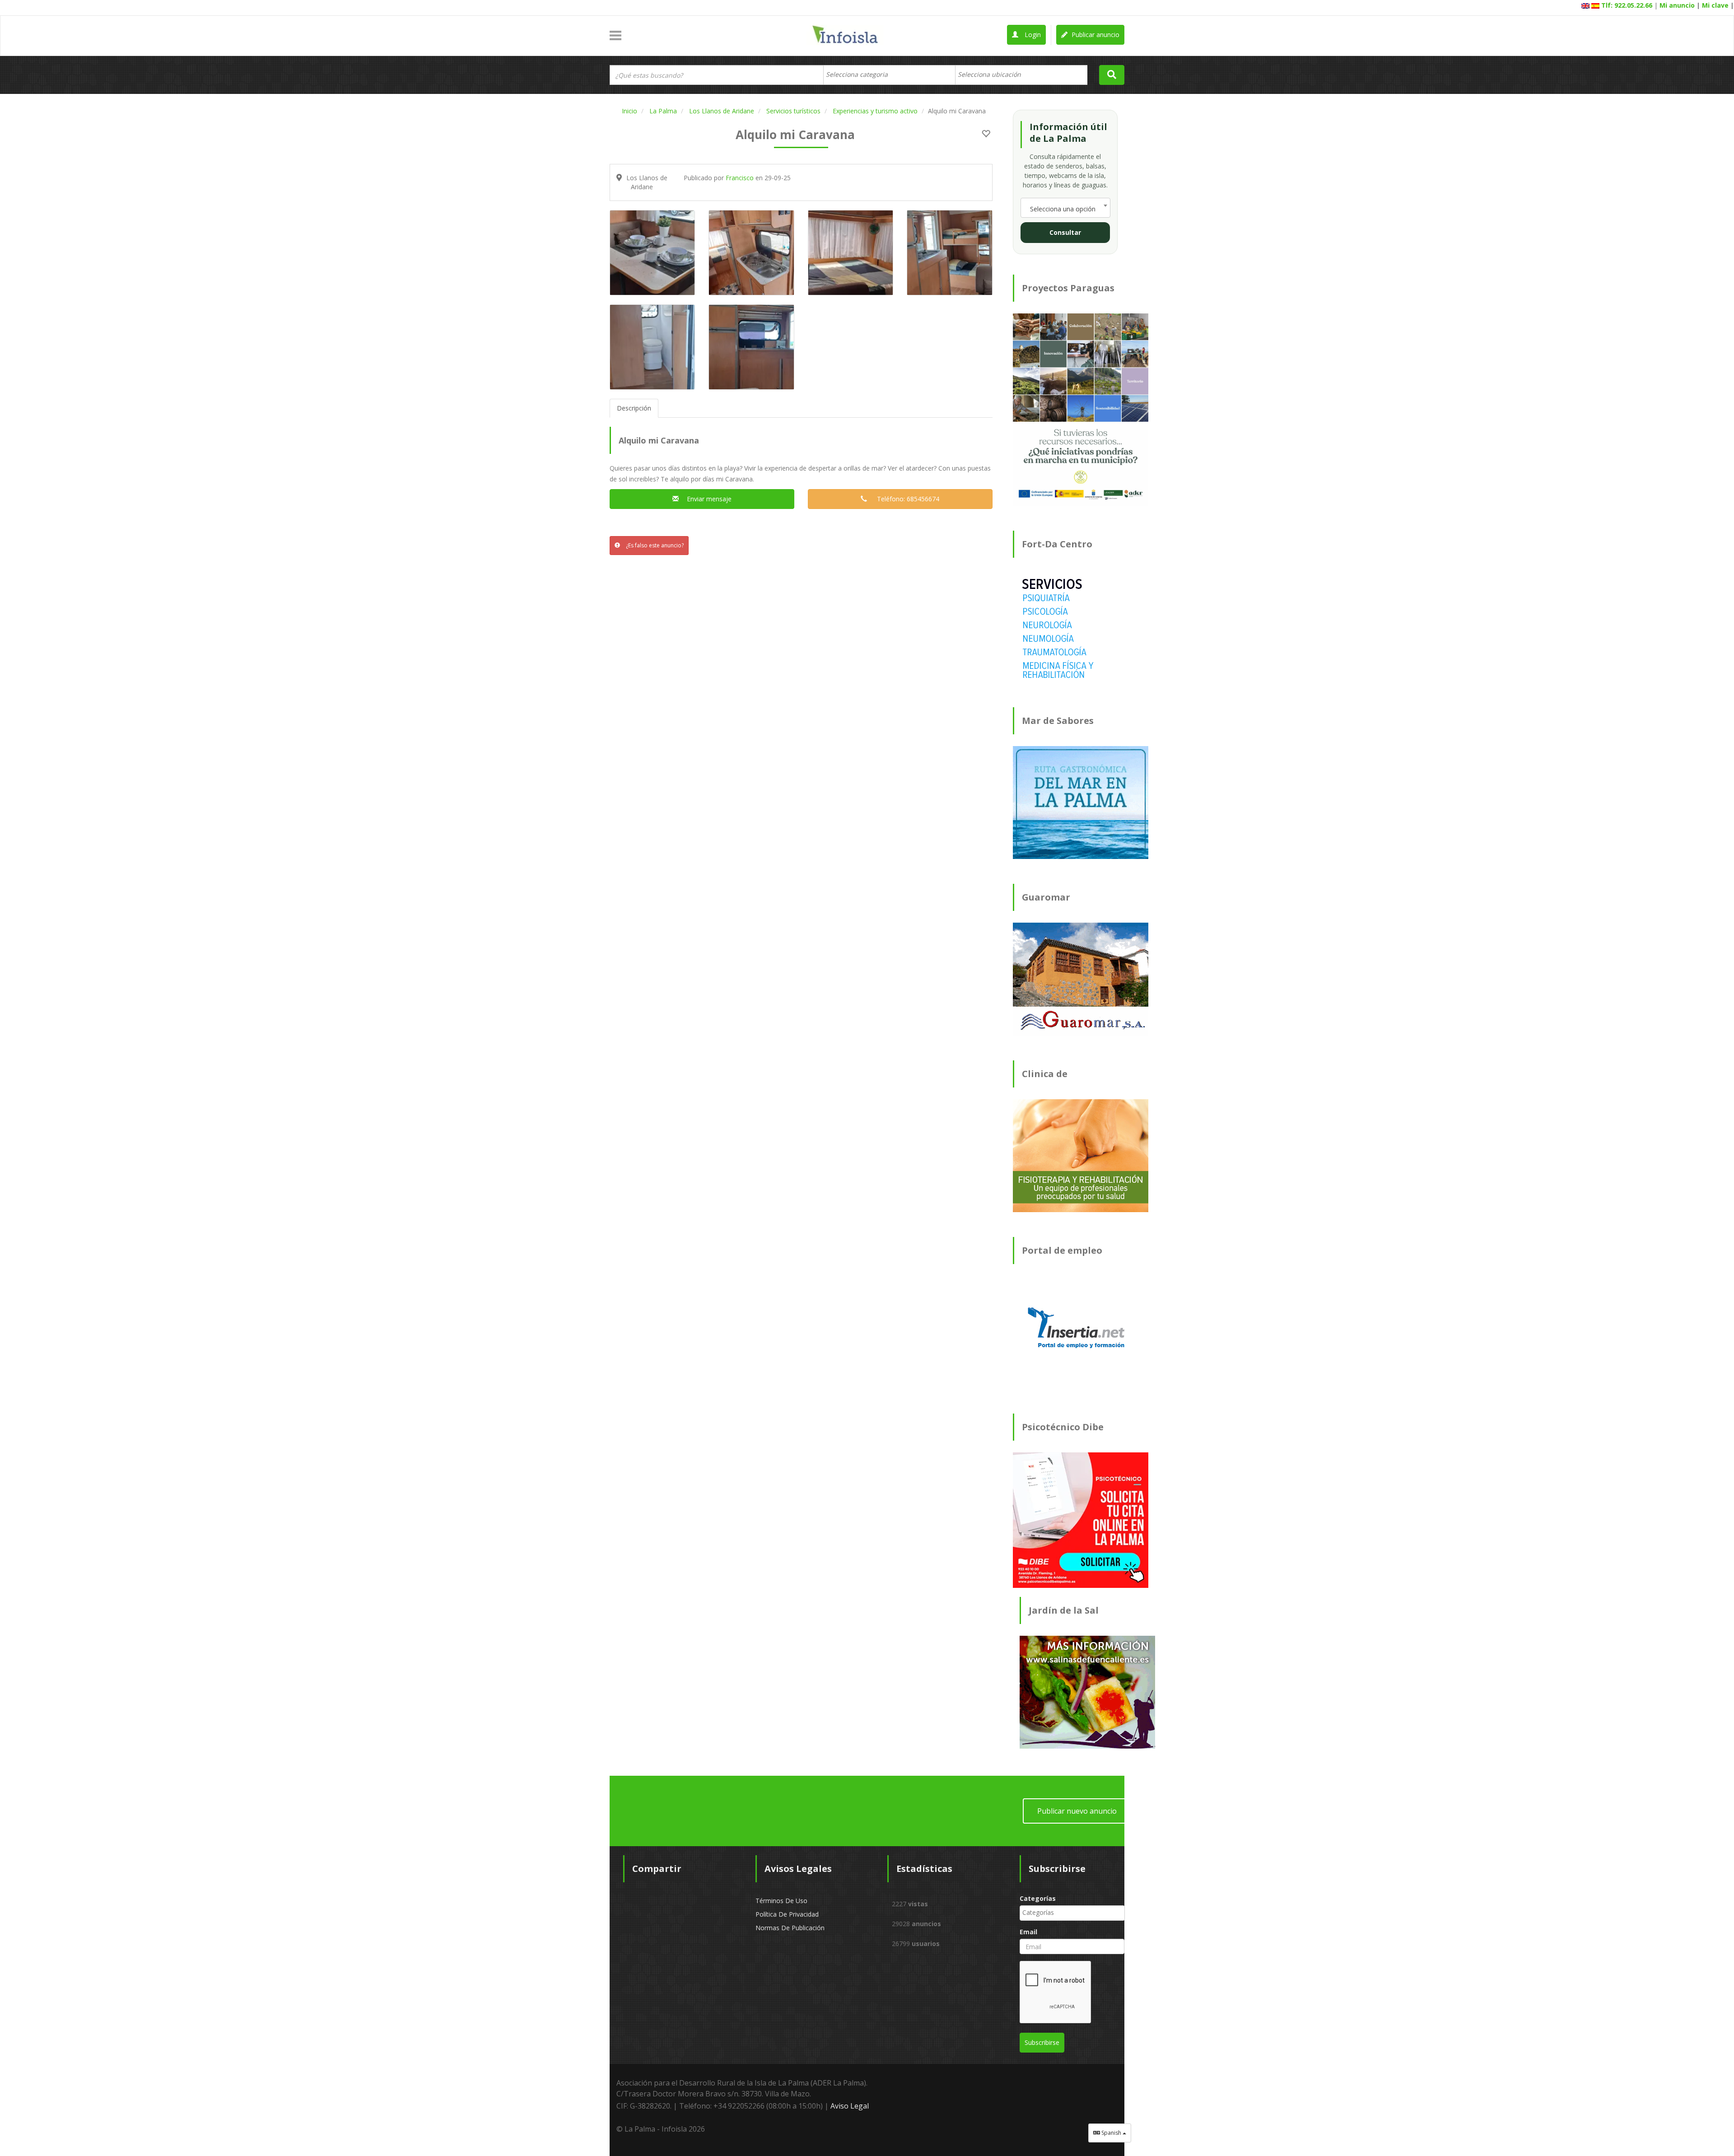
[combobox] (889, 75)
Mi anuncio (1677, 5)
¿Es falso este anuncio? (654, 545)
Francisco (740, 178)
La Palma (663, 111)
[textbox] (861, 75)
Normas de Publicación (790, 1928)
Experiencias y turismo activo (875, 111)
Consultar (1065, 232)
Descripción (634, 408)
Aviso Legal (850, 2106)
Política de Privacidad (787, 1914)
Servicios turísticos (793, 111)
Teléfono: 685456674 (905, 499)
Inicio (629, 111)
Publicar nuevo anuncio (1077, 1811)
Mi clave (1715, 5)
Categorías (1038, 1898)
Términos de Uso (781, 1901)
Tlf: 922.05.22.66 (1627, 5)
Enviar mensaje (707, 499)
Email (1028, 1932)
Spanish (1111, 2133)
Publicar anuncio (1095, 35)
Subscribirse (1042, 2042)
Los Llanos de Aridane (722, 111)
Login (1032, 35)
